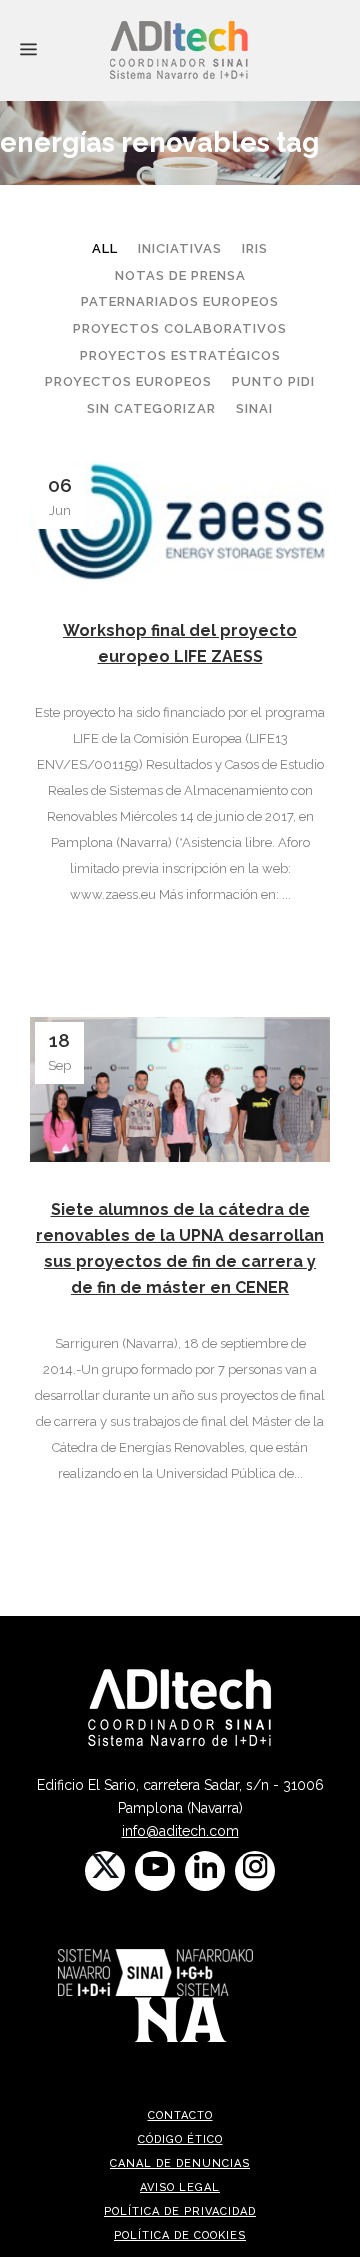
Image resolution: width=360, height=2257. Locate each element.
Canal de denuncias (180, 2163)
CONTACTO (180, 2115)
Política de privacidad (180, 2211)
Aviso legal (180, 2187)
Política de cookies (180, 2235)
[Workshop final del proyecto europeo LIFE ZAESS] (180, 522)
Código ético (180, 2139)
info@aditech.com (180, 1831)
